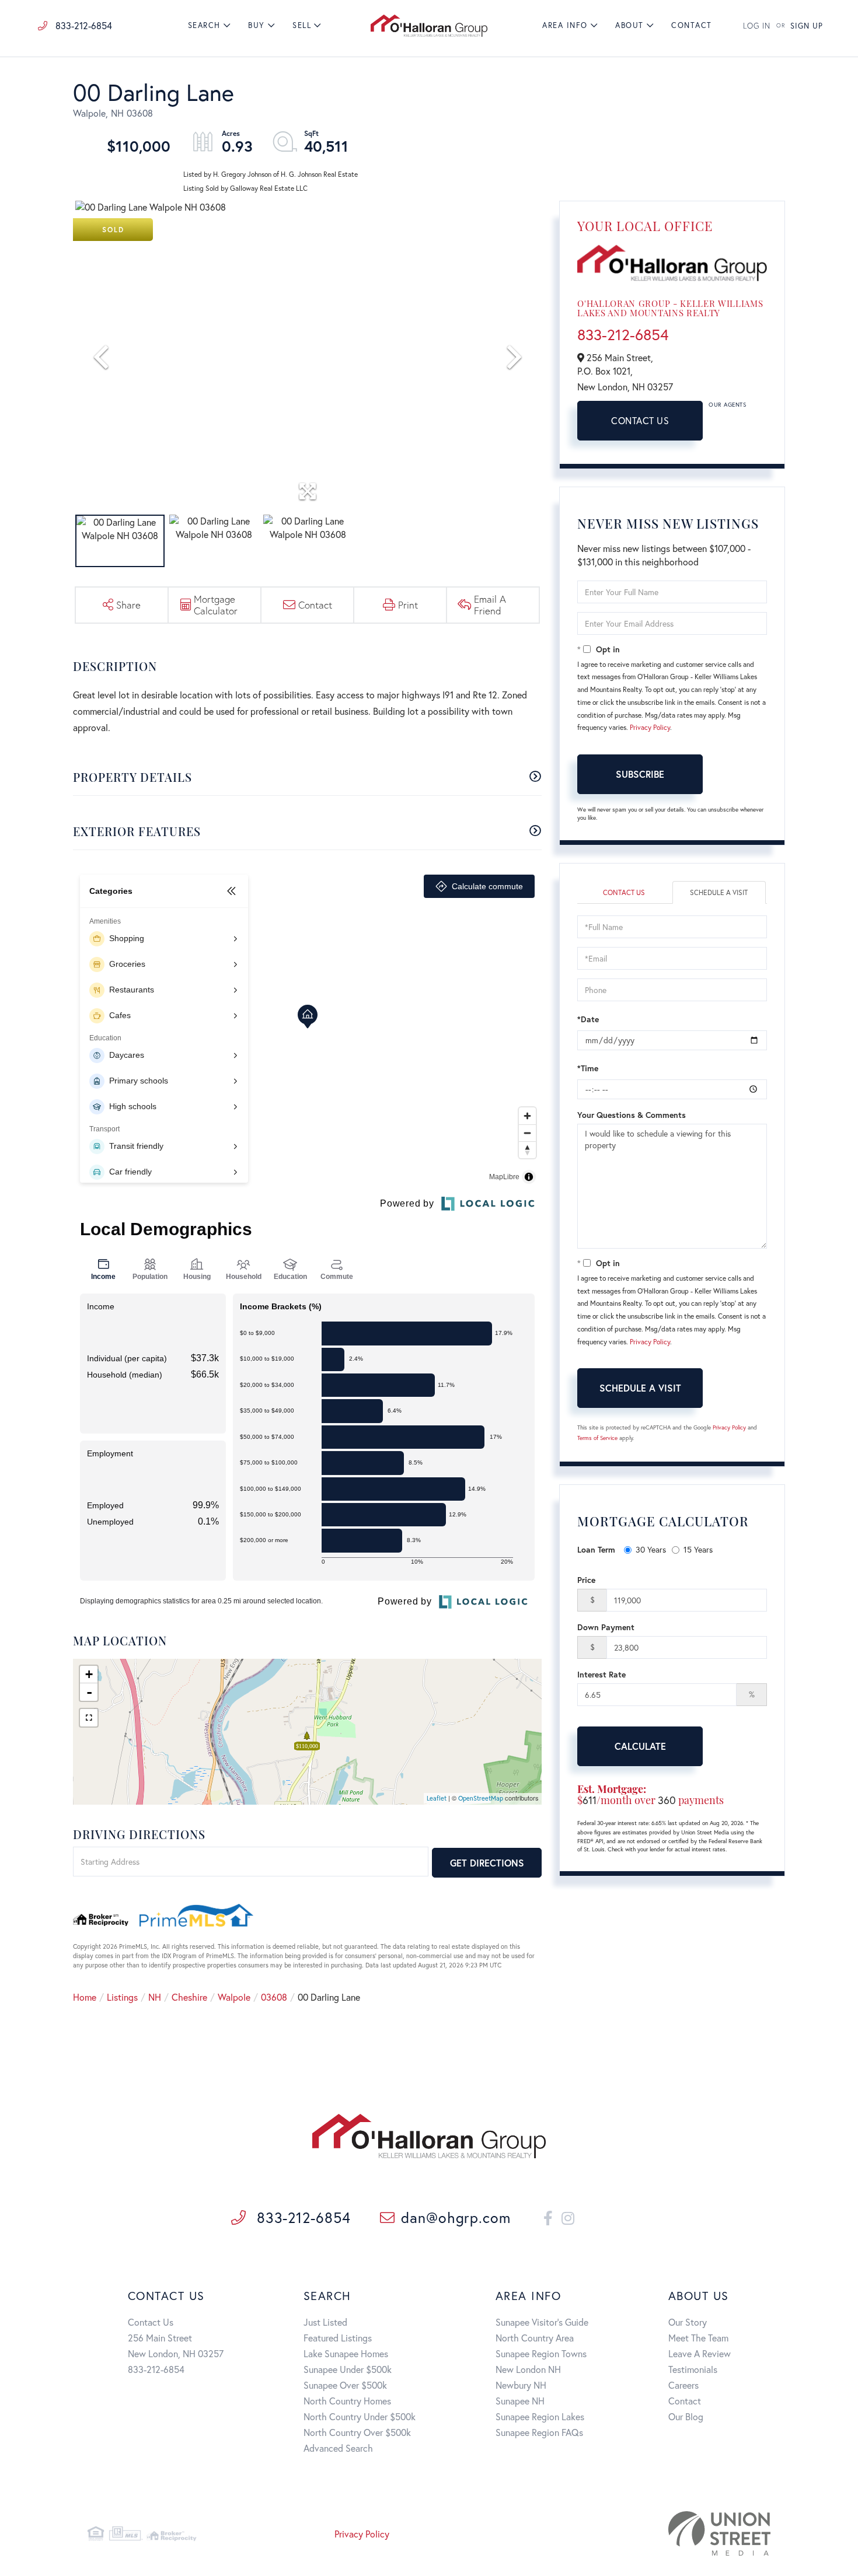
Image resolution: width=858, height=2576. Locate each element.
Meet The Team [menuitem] (698, 2338)
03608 (274, 1997)
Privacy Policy (650, 727)
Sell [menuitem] (302, 25)
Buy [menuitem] (257, 25)
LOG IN (757, 26)
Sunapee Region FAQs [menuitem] (539, 2432)
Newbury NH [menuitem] (521, 2385)
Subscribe (640, 774)
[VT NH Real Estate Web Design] (662, 2533)
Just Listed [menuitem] (325, 2322)
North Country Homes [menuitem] (347, 2401)
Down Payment (606, 1627)
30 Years (651, 1549)
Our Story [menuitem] (688, 2322)
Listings (122, 1997)
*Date (588, 1019)
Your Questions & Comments (632, 1115)
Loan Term (596, 1549)
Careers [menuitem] (683, 2385)
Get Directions (487, 1863)
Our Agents (727, 405)
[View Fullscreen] (89, 1718)
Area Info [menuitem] (565, 25)
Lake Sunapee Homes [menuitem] (346, 2353)
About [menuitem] (629, 25)
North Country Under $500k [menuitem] (360, 2416)
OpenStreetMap (481, 1798)
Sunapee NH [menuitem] (520, 2401)
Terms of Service (597, 1438)
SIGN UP (807, 26)
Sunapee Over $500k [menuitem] (345, 2385)
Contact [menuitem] (692, 25)
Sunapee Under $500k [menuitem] (348, 2369)
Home (85, 1997)
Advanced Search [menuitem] (338, 2448)
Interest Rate (601, 1674)
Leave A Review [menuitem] (700, 2353)
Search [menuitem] (204, 25)
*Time (588, 1068)
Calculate (640, 1746)
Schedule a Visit (719, 892)
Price (586, 1580)
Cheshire (189, 1997)
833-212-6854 (83, 25)
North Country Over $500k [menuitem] (357, 2432)
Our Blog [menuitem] (686, 2416)
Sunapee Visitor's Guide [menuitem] (542, 2322)
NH (155, 1997)
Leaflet (437, 1798)
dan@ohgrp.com (456, 2217)
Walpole (234, 1997)
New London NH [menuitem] (528, 2369)
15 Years (698, 1549)
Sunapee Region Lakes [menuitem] (540, 2416)
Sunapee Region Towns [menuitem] (541, 2353)
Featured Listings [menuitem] (338, 2338)
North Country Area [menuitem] (535, 2338)
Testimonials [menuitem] (693, 2369)
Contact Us (640, 420)
